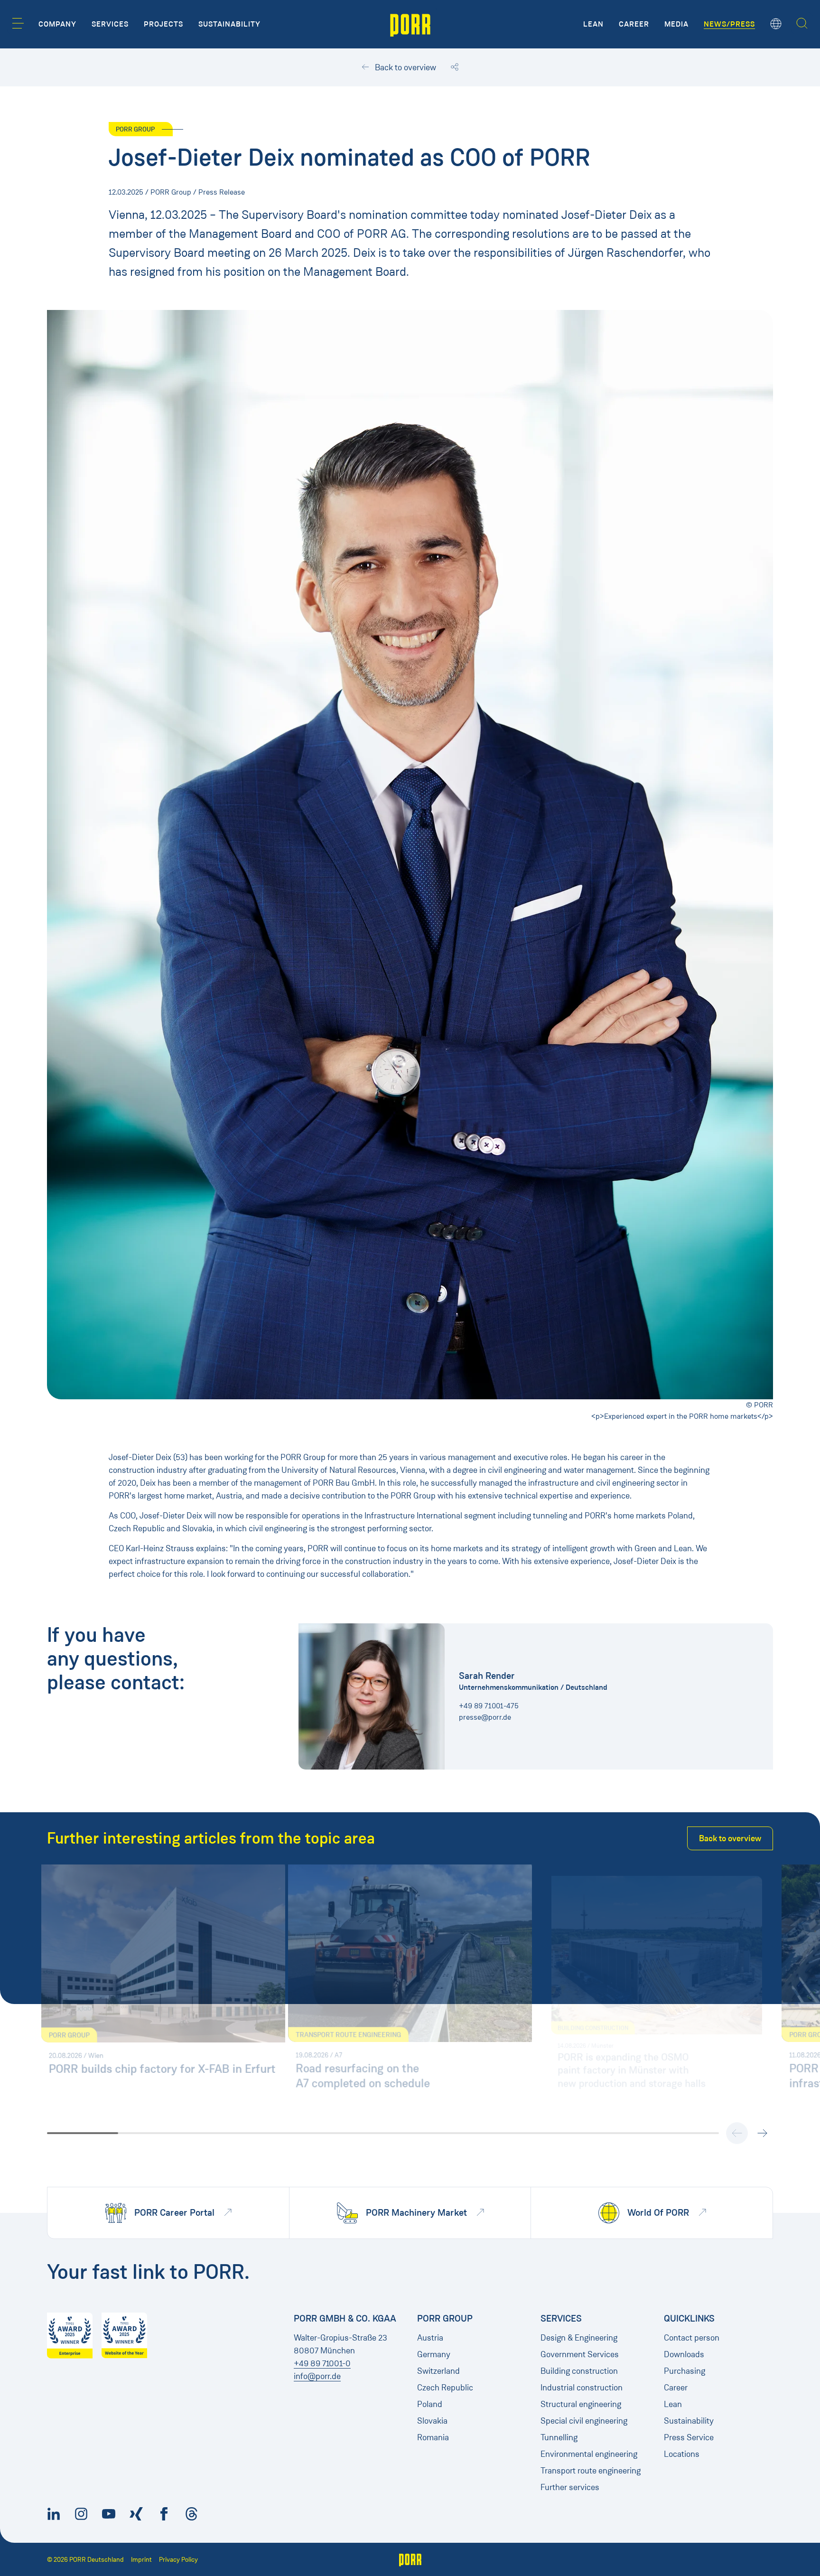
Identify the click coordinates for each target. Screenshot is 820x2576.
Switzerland (438, 2371)
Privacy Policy (178, 2560)
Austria (430, 2338)
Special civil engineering (584, 2421)
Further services (570, 2487)
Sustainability (689, 2421)
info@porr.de (317, 2376)
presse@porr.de (485, 1717)
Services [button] (110, 24)
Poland (430, 2404)
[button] (18, 23)
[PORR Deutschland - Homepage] (410, 24)
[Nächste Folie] (762, 2133)
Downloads (684, 2354)
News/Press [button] (729, 24)
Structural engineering (581, 2404)
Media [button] (676, 24)
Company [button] (57, 24)
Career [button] (634, 24)
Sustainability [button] (229, 24)
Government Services (580, 2354)
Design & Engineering (579, 2338)
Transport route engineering (591, 2471)
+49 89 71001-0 (322, 2363)
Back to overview (405, 67)
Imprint (141, 2560)
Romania (433, 2437)
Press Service (689, 2437)
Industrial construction (582, 2388)
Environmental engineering (589, 2454)
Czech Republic (445, 2388)
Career (676, 2388)
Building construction (579, 2371)
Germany (434, 2354)
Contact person (692, 2338)
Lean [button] (593, 24)
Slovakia (432, 2421)
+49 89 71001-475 (489, 1706)
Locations (682, 2454)
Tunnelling (559, 2437)
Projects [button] (163, 24)
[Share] (455, 67)
